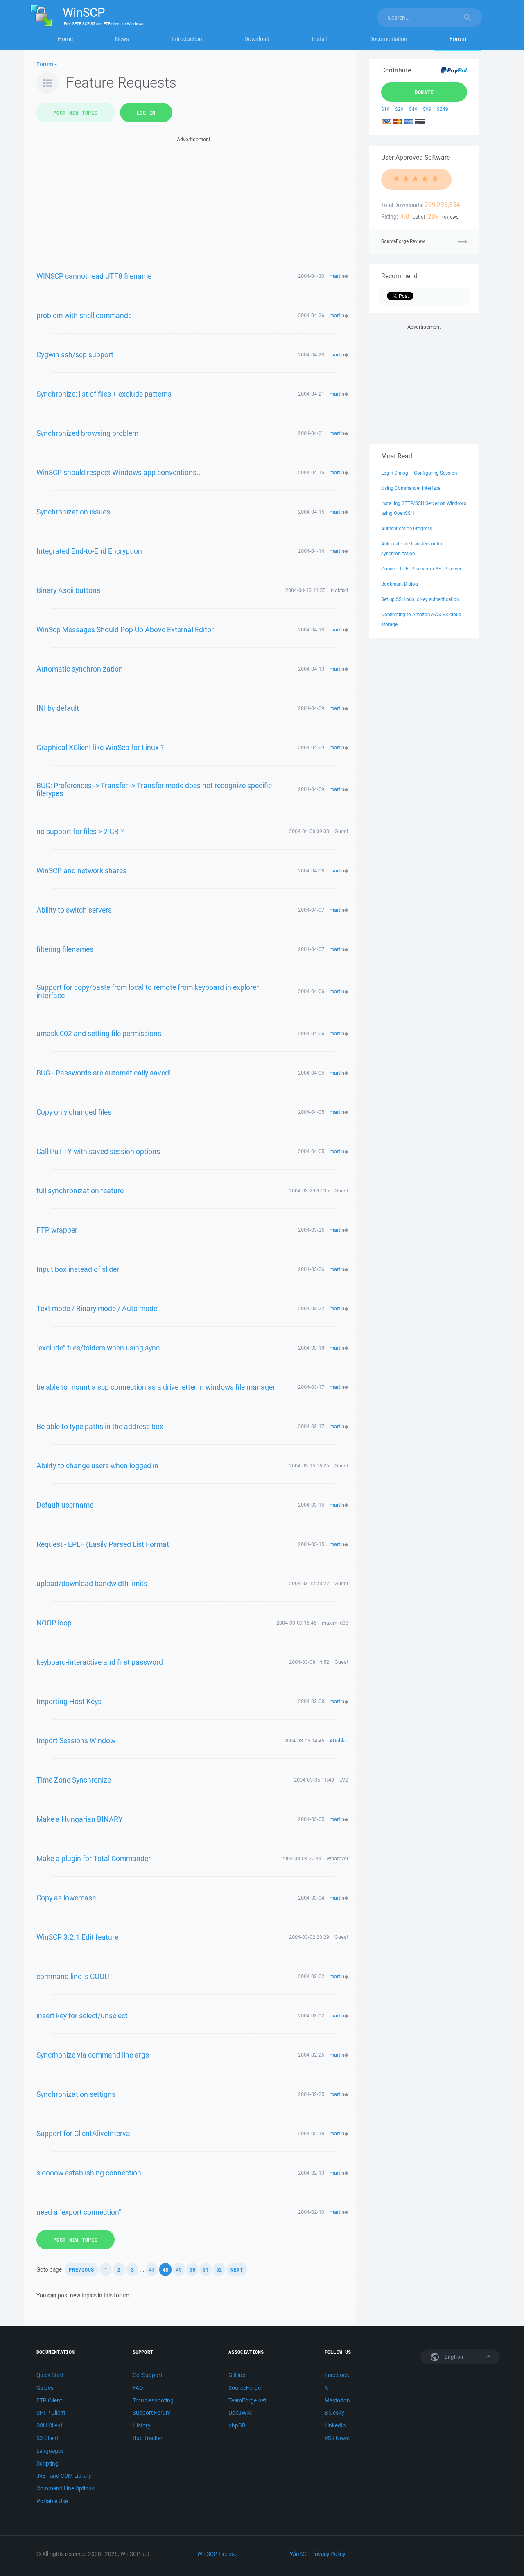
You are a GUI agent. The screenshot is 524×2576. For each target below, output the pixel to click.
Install (319, 39)
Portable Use (52, 2501)
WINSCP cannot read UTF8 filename (94, 276)
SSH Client (49, 2425)
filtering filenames (65, 949)
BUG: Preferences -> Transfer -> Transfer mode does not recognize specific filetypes (154, 789)
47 (152, 2269)
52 (219, 2269)
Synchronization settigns (76, 2094)
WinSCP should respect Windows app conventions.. (119, 472)
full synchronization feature (80, 1190)
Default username (65, 1505)
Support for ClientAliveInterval (84, 2133)
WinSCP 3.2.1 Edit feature (77, 1937)
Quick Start (50, 2375)
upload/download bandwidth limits (92, 1583)
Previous (81, 2269)
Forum (458, 39)
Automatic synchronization (80, 669)
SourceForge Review (403, 241)
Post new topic (76, 113)
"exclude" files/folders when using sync (98, 1348)
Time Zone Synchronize (74, 1780)
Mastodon (337, 2400)
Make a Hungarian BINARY (80, 1819)
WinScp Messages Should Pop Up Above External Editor (125, 629)
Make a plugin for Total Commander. (94, 1858)
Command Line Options (65, 2488)
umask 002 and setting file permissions (99, 1033)
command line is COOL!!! (75, 1976)
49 (179, 2269)
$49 (413, 109)
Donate (424, 92)
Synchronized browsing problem (87, 433)
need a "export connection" (79, 2212)
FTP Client (49, 2400)
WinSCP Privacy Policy (317, 2554)
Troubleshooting (153, 2400)
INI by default (58, 708)
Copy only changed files (74, 1112)
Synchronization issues (73, 512)
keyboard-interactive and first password (100, 1662)
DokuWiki (240, 2413)
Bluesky (334, 2413)
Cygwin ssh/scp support (75, 354)
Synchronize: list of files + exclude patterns (104, 394)
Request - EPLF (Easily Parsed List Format (103, 1544)
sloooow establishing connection (89, 2173)
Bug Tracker (148, 2438)
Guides (45, 2388)
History (141, 2425)
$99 (427, 109)
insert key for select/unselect (82, 2015)
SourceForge (245, 2388)
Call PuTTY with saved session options (98, 1151)
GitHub (237, 2375)
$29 (399, 109)
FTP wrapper (57, 1230)
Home (65, 39)
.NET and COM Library (64, 2476)
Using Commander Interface (411, 488)
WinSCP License (217, 2554)
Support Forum (152, 2413)
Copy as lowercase (66, 1898)
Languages (50, 2451)
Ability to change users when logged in (97, 1465)
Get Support (147, 2375)
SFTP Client (51, 2413)
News (122, 39)
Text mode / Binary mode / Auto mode (97, 1308)
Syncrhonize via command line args (93, 2055)
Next (237, 2269)
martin (337, 276)
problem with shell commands (84, 315)
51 (206, 2269)
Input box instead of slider (78, 1269)
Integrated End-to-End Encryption (89, 551)
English (453, 2357)
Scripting (47, 2463)
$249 (443, 109)
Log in (146, 113)
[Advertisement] (193, 201)
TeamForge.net (247, 2400)
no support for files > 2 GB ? (80, 831)
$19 (385, 109)
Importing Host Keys (69, 1701)
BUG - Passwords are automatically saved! (104, 1073)
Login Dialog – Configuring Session (419, 473)
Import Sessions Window (76, 1740)
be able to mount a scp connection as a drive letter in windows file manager (156, 1387)
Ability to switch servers (74, 910)
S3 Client (47, 2438)
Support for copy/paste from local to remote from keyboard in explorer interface (148, 991)
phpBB (237, 2425)
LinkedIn (335, 2425)
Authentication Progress (407, 528)
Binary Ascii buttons (68, 590)
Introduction (187, 39)
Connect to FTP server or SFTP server (421, 569)
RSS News (337, 2438)
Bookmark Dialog (400, 584)
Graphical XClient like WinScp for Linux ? (100, 747)
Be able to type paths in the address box (100, 1426)
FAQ (138, 2388)
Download (257, 39)
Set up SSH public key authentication (420, 599)
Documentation (388, 39)
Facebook (337, 2375)
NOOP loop (54, 1623)
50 (192, 2269)
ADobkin (339, 1741)
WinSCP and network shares (81, 870)
